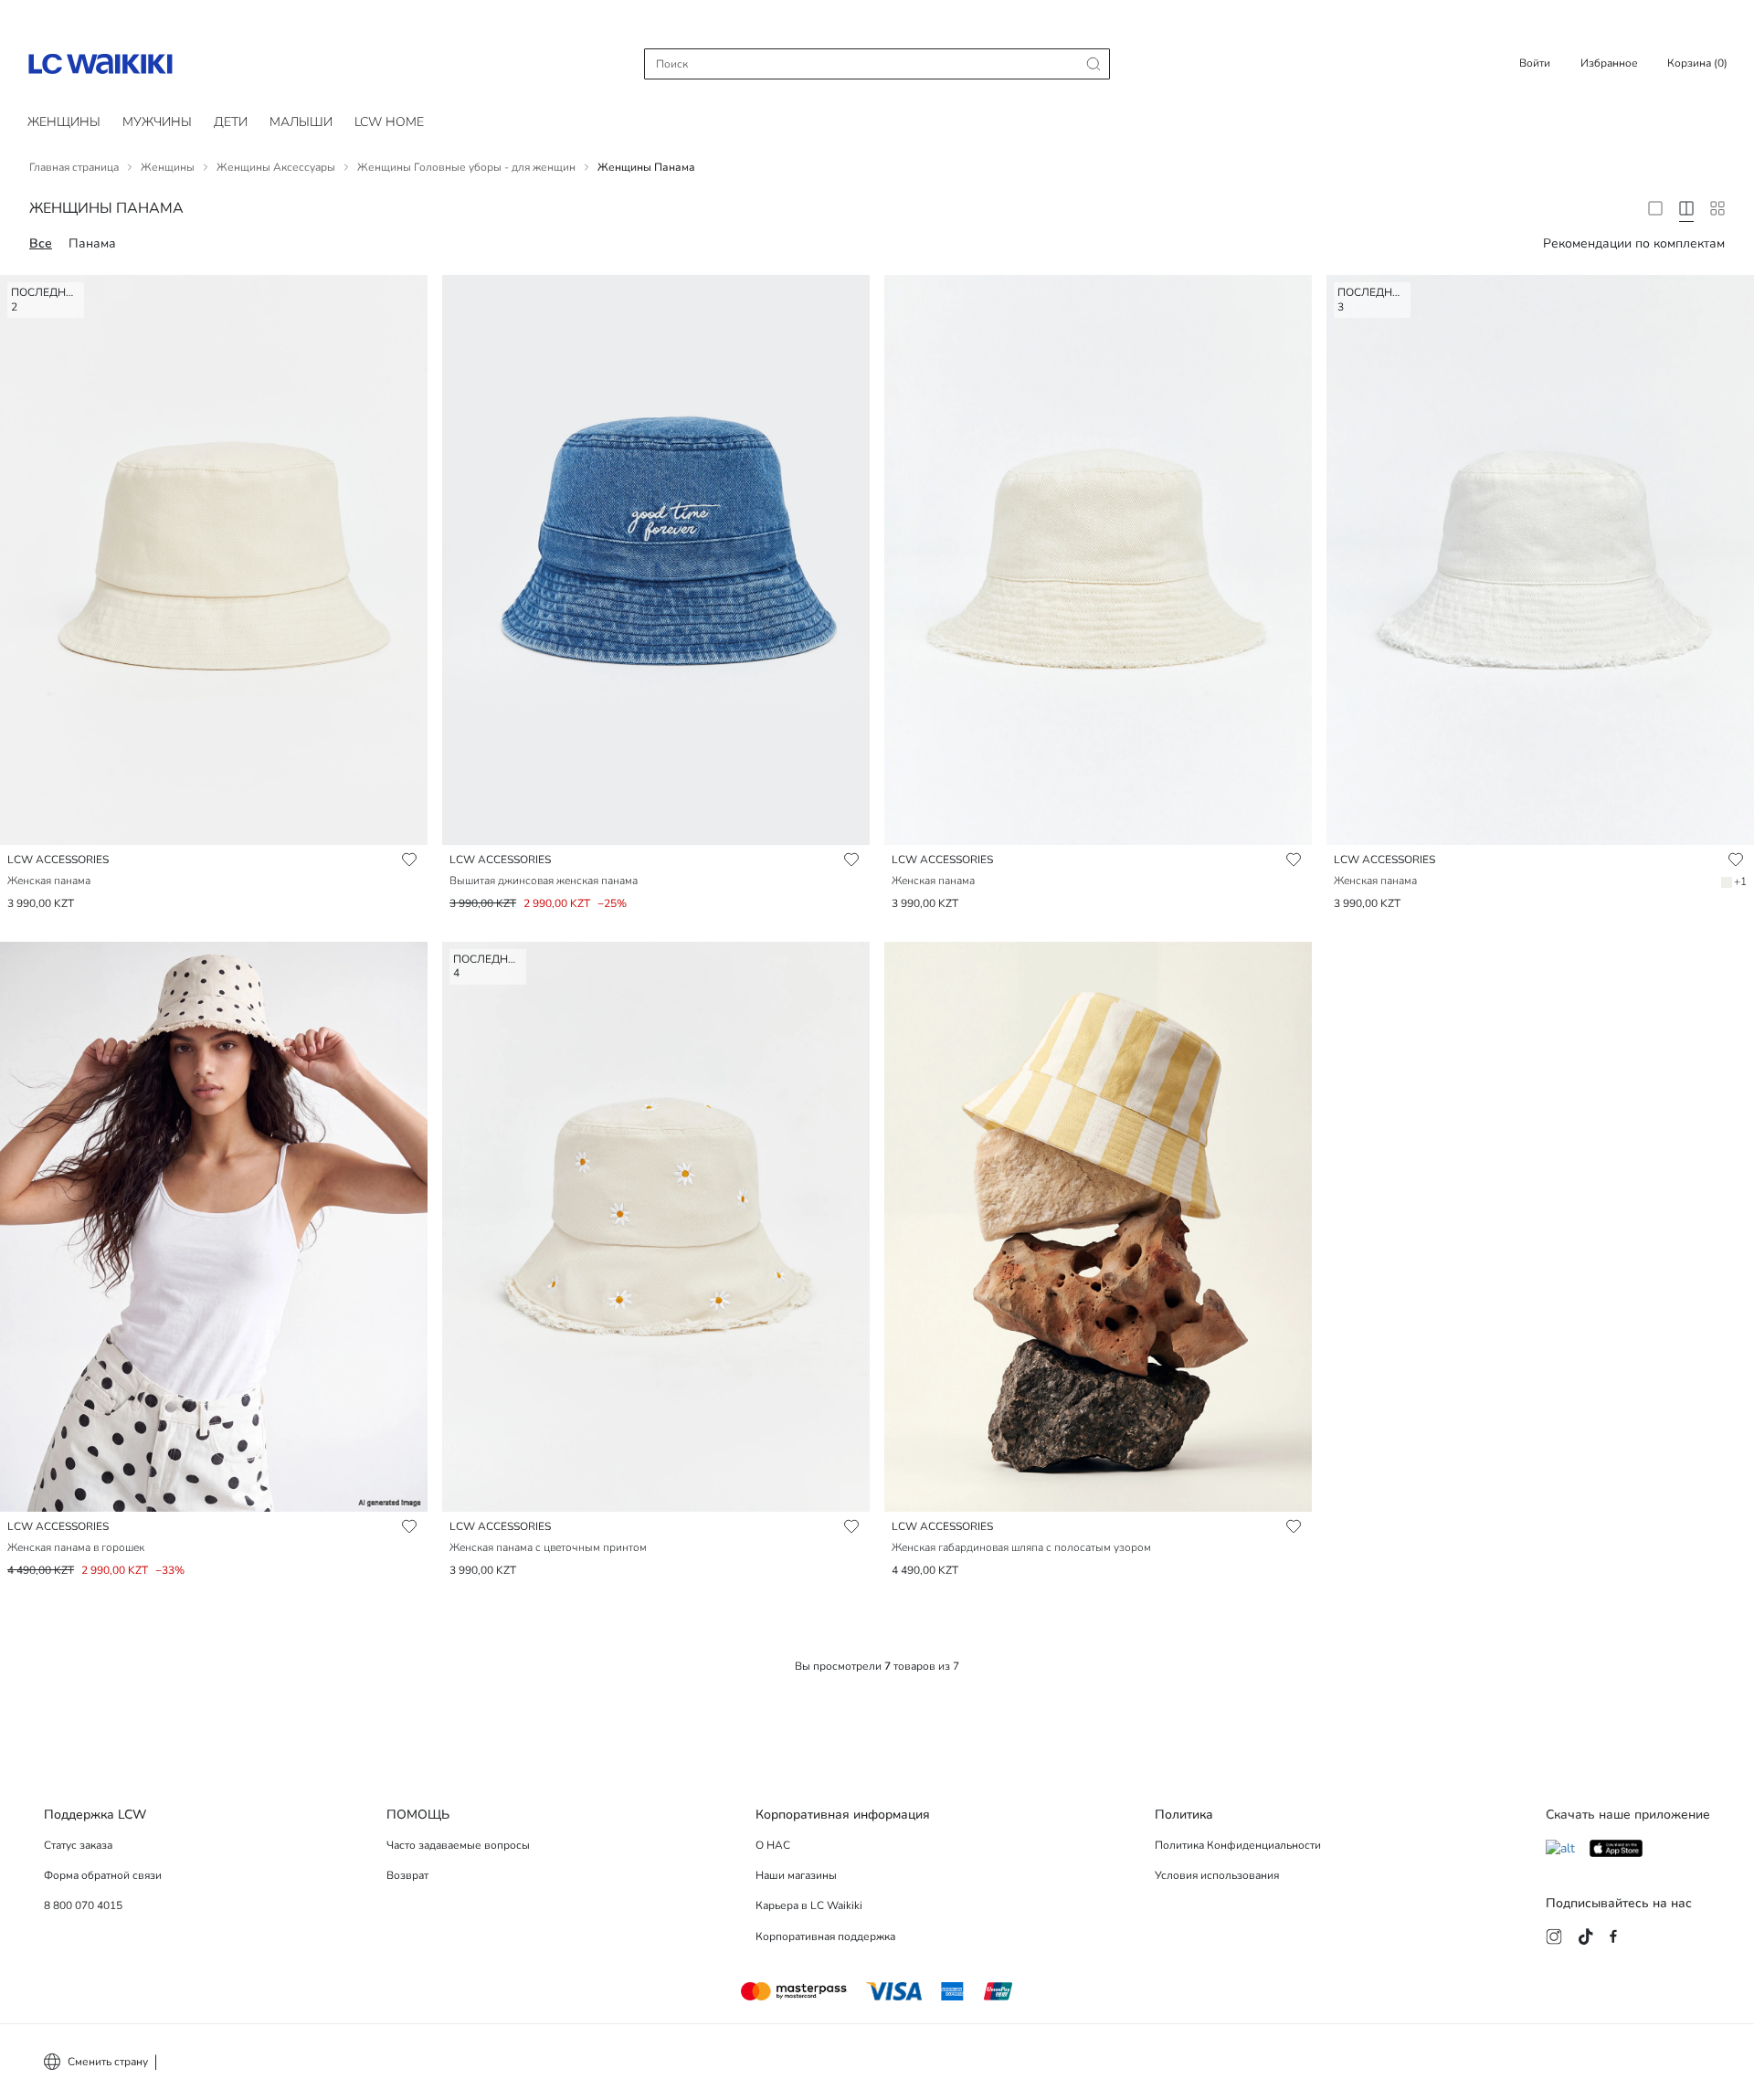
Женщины (64, 122)
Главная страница (74, 167)
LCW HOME (389, 122)
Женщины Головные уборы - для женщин (466, 167)
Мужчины (157, 122)
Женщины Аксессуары (276, 167)
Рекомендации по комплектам (1634, 243)
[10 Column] (1717, 208)
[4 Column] (1686, 208)
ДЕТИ (231, 122)
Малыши (301, 122)
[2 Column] (1655, 208)
